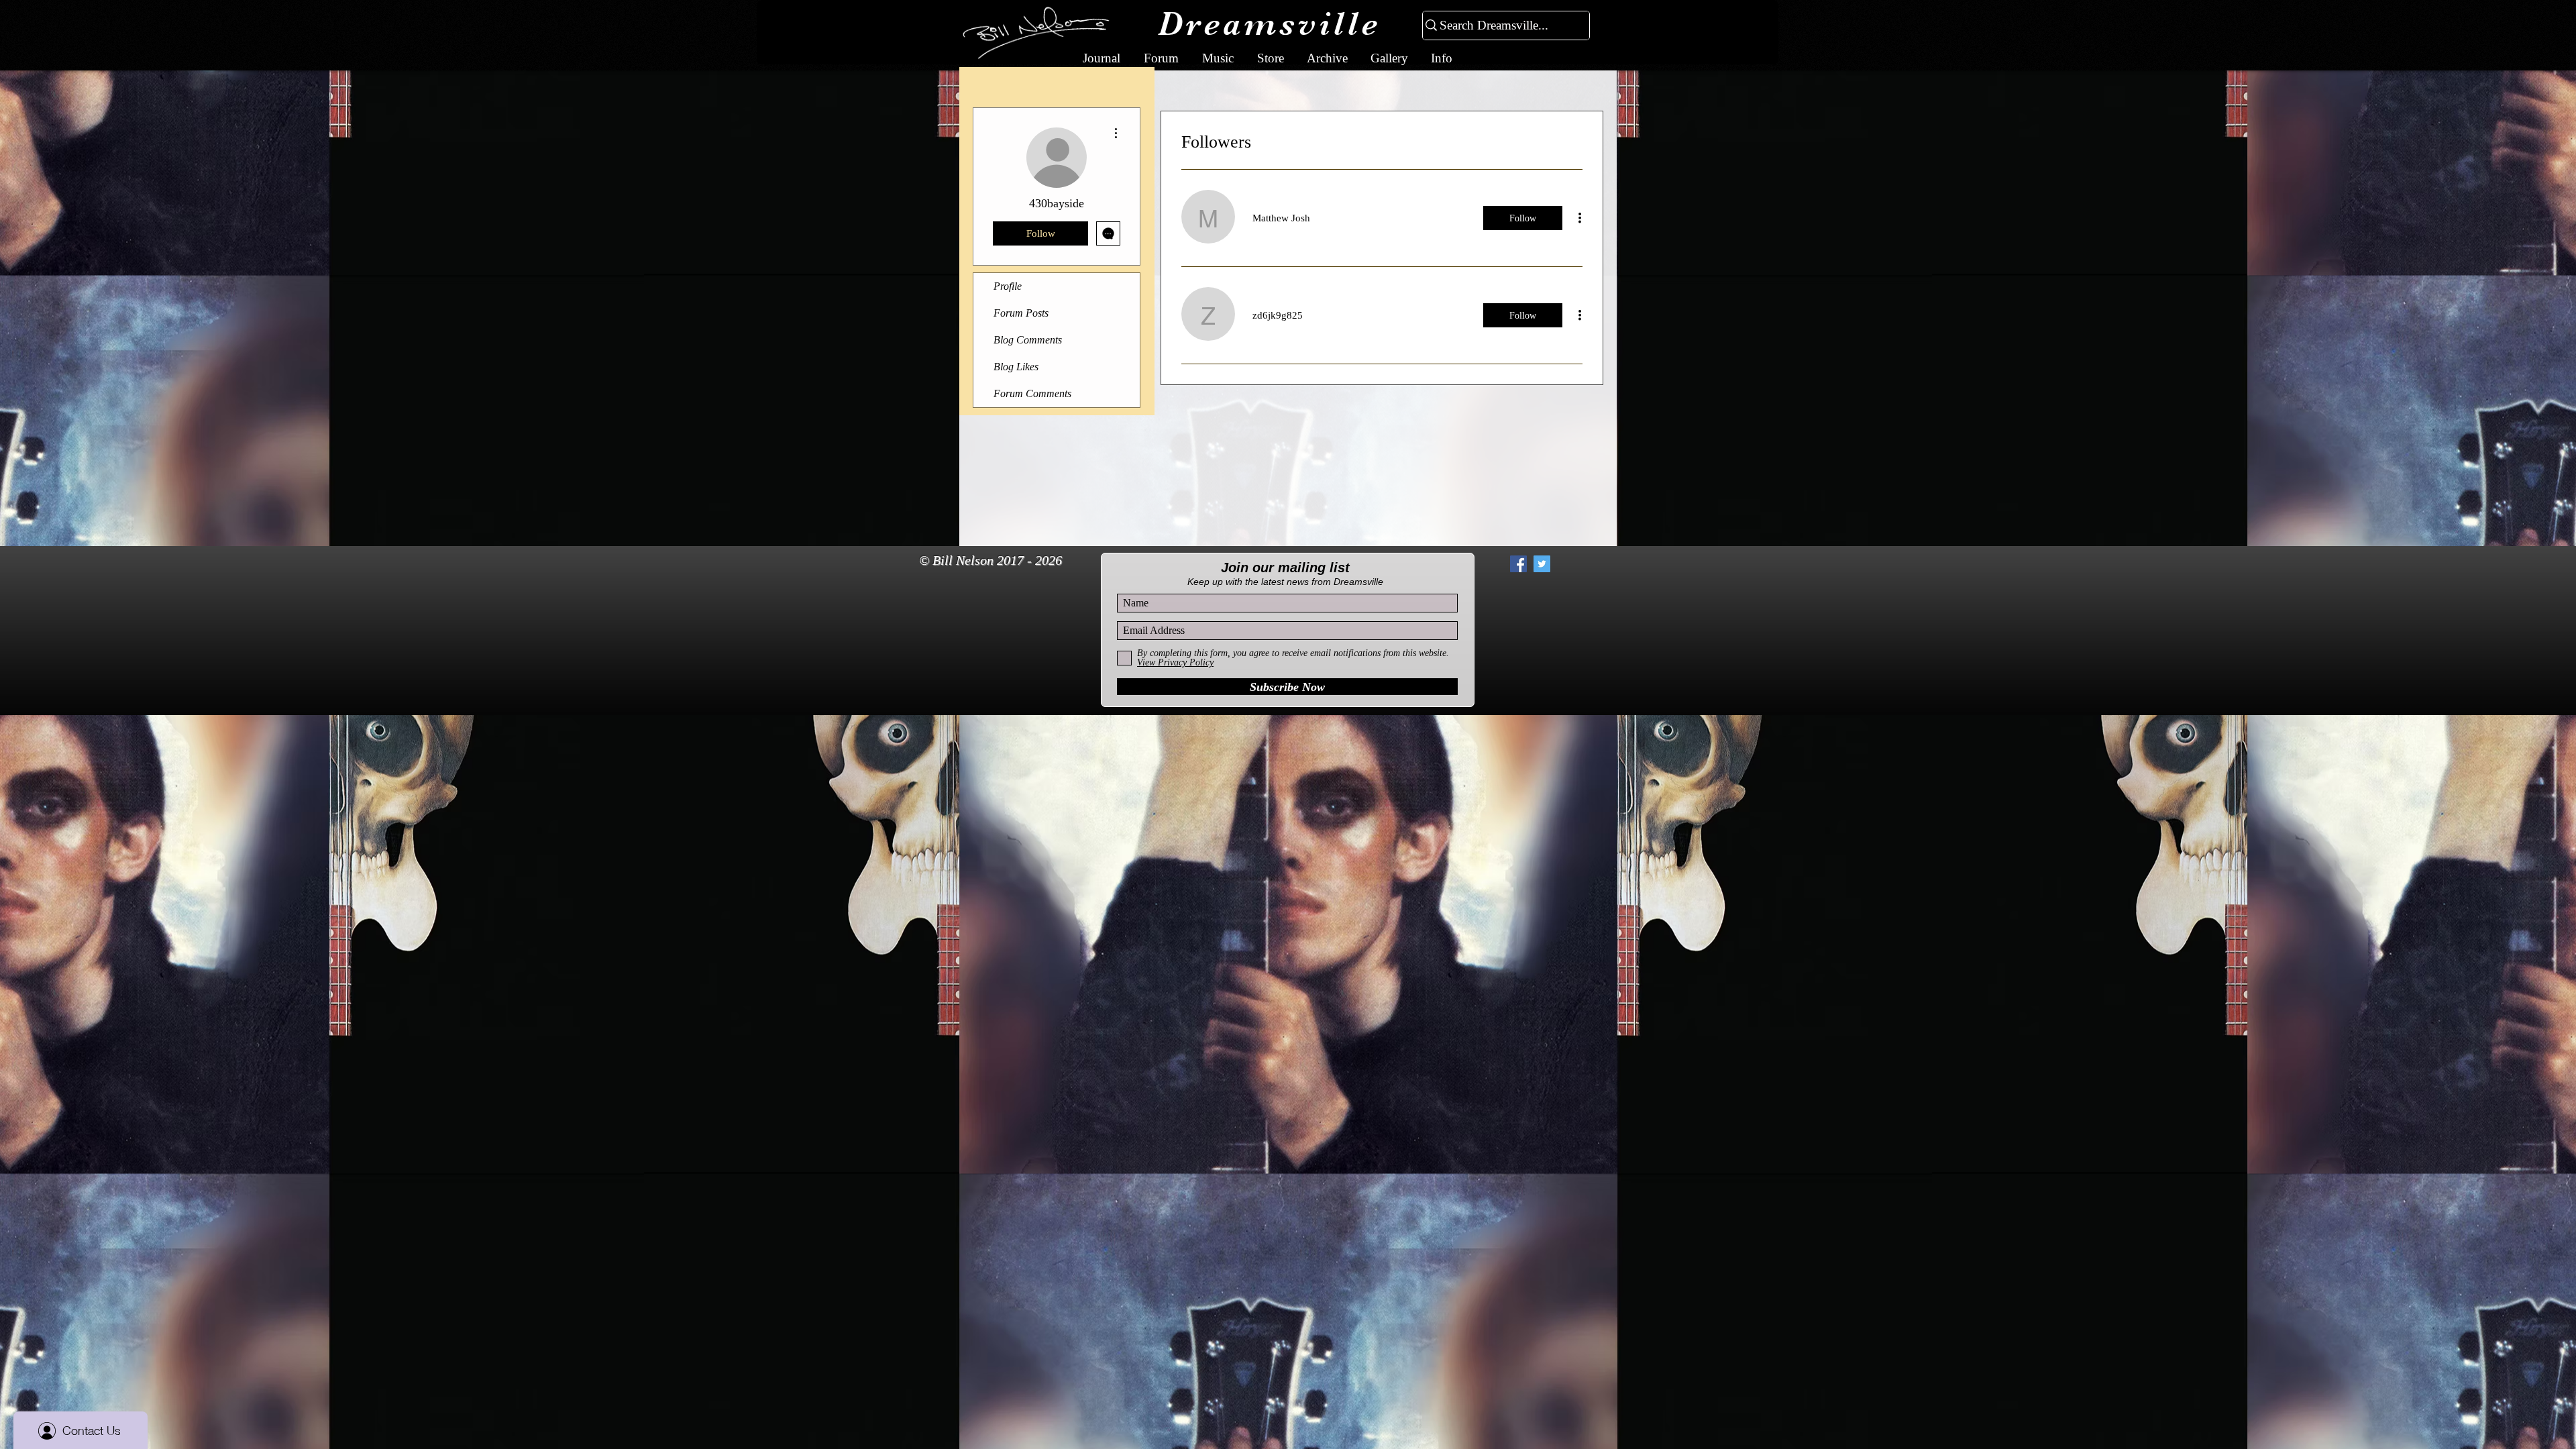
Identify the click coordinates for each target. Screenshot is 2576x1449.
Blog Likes (1016, 367)
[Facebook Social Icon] (1518, 564)
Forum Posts (1021, 313)
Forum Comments (1032, 393)
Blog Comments (1028, 340)
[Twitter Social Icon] (1542, 564)
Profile (1008, 286)
